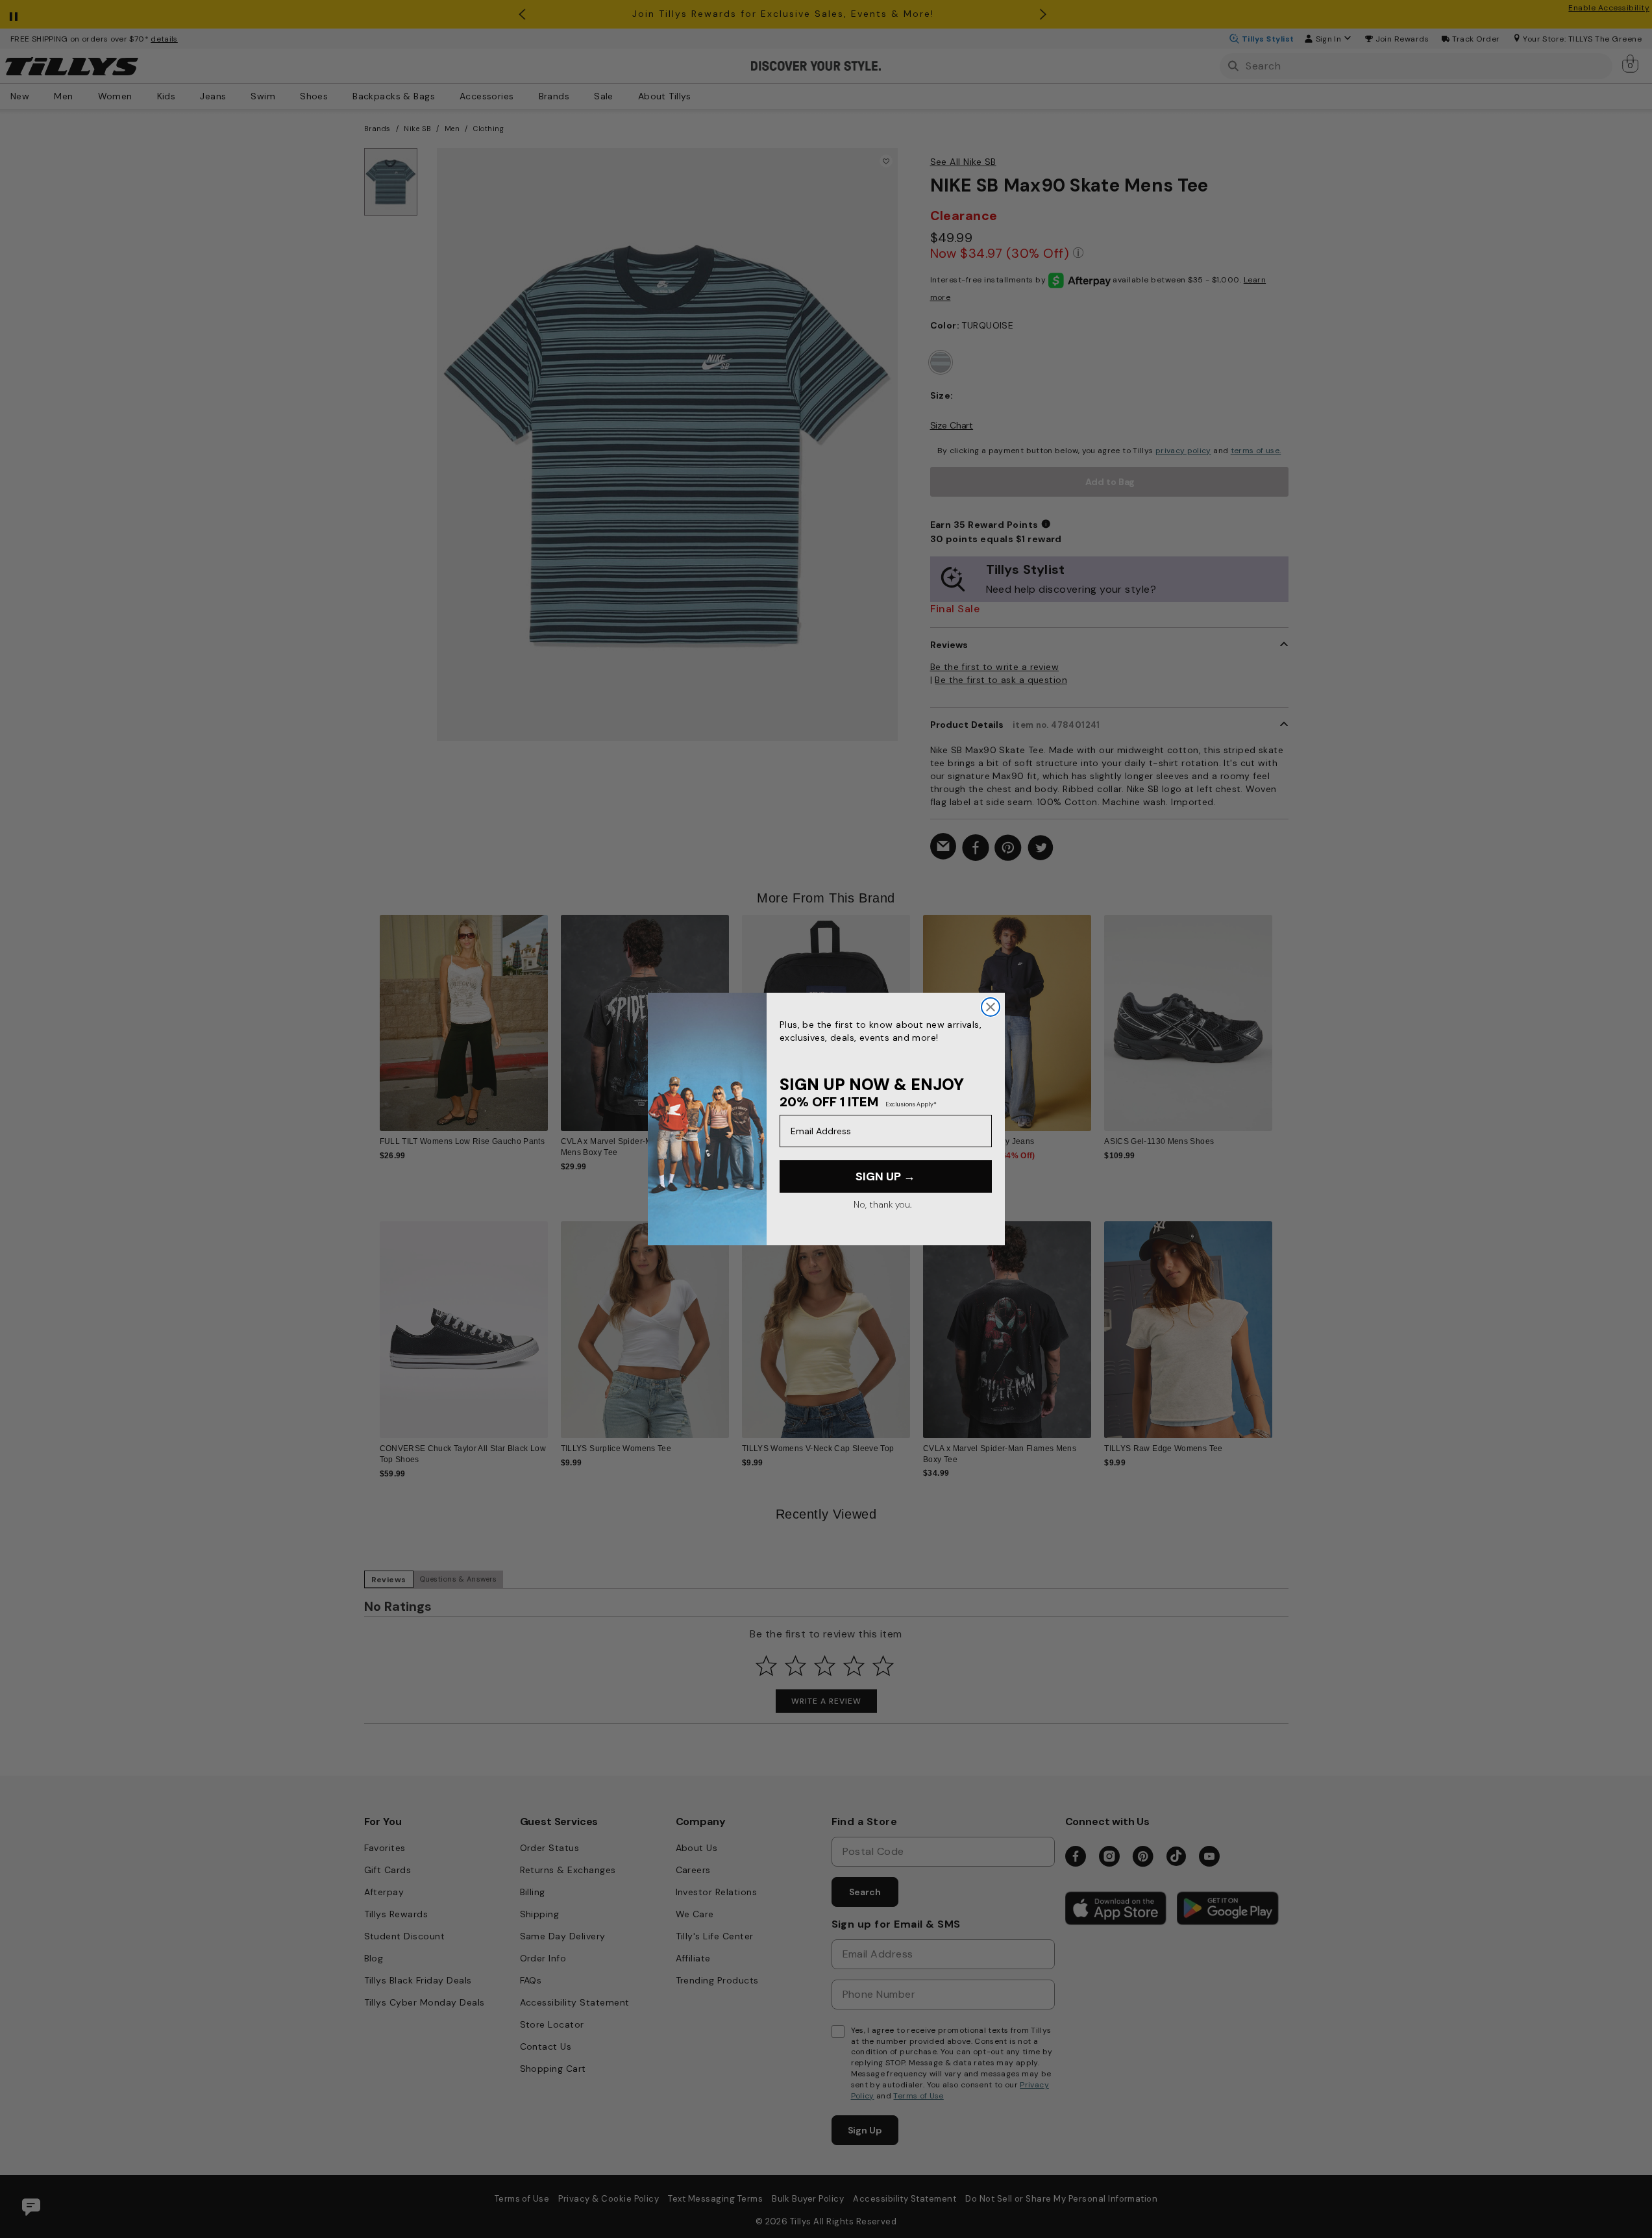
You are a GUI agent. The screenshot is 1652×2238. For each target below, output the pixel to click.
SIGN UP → (885, 1176)
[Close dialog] (991, 1007)
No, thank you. (882, 1204)
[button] (1281, 1013)
